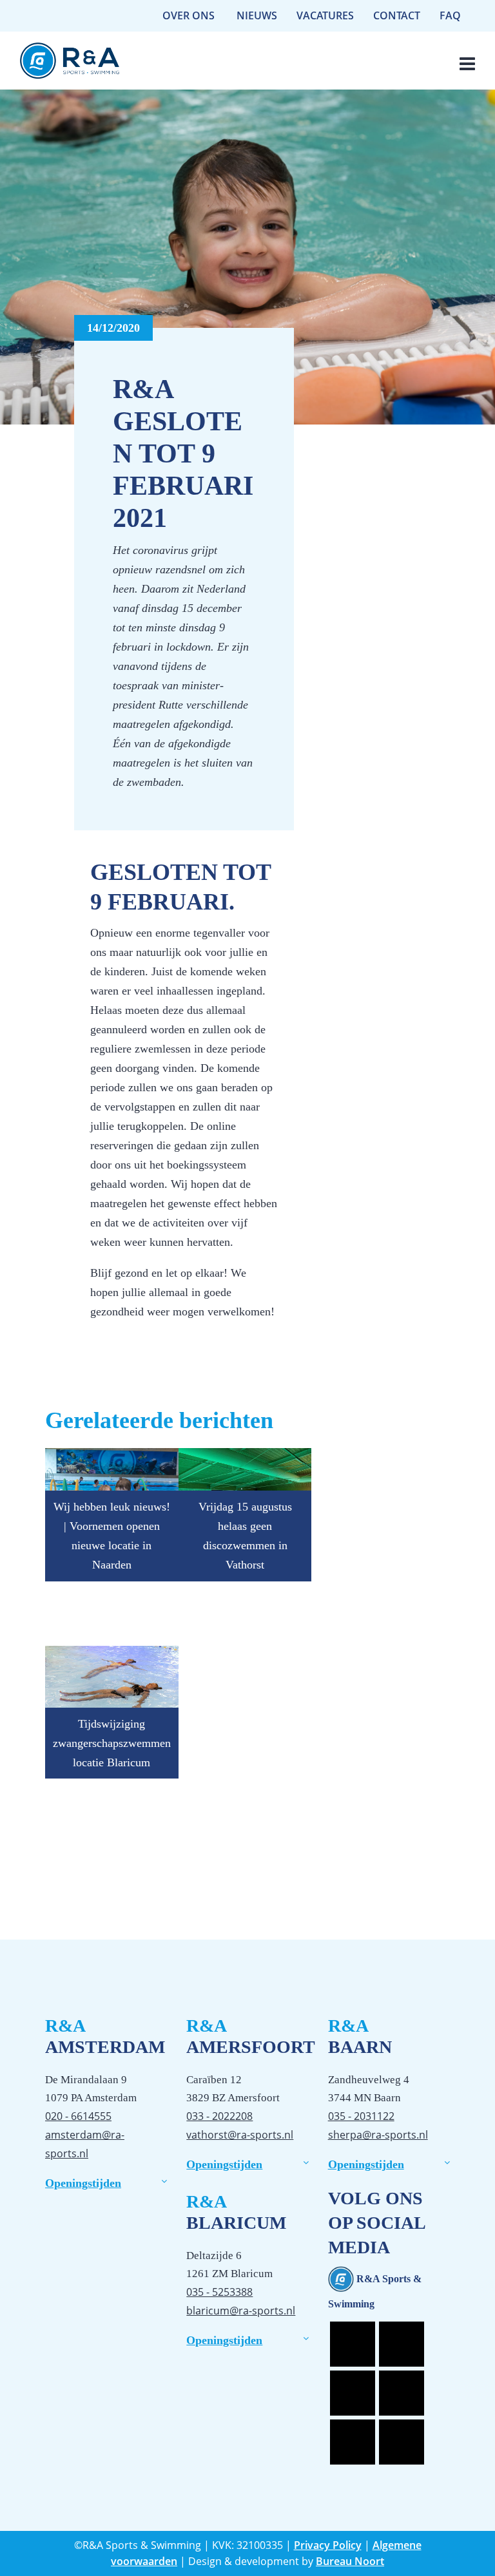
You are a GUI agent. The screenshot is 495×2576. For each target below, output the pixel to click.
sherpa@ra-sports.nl (378, 2135)
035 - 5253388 (219, 2292)
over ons (189, 15)
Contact (397, 15)
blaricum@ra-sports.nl (241, 2311)
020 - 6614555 (78, 2116)
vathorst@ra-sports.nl (240, 2135)
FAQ (450, 15)
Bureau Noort (350, 2561)
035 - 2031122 (361, 2116)
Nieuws (257, 15)
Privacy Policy (328, 2545)
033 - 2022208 (219, 2116)
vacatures (325, 15)
